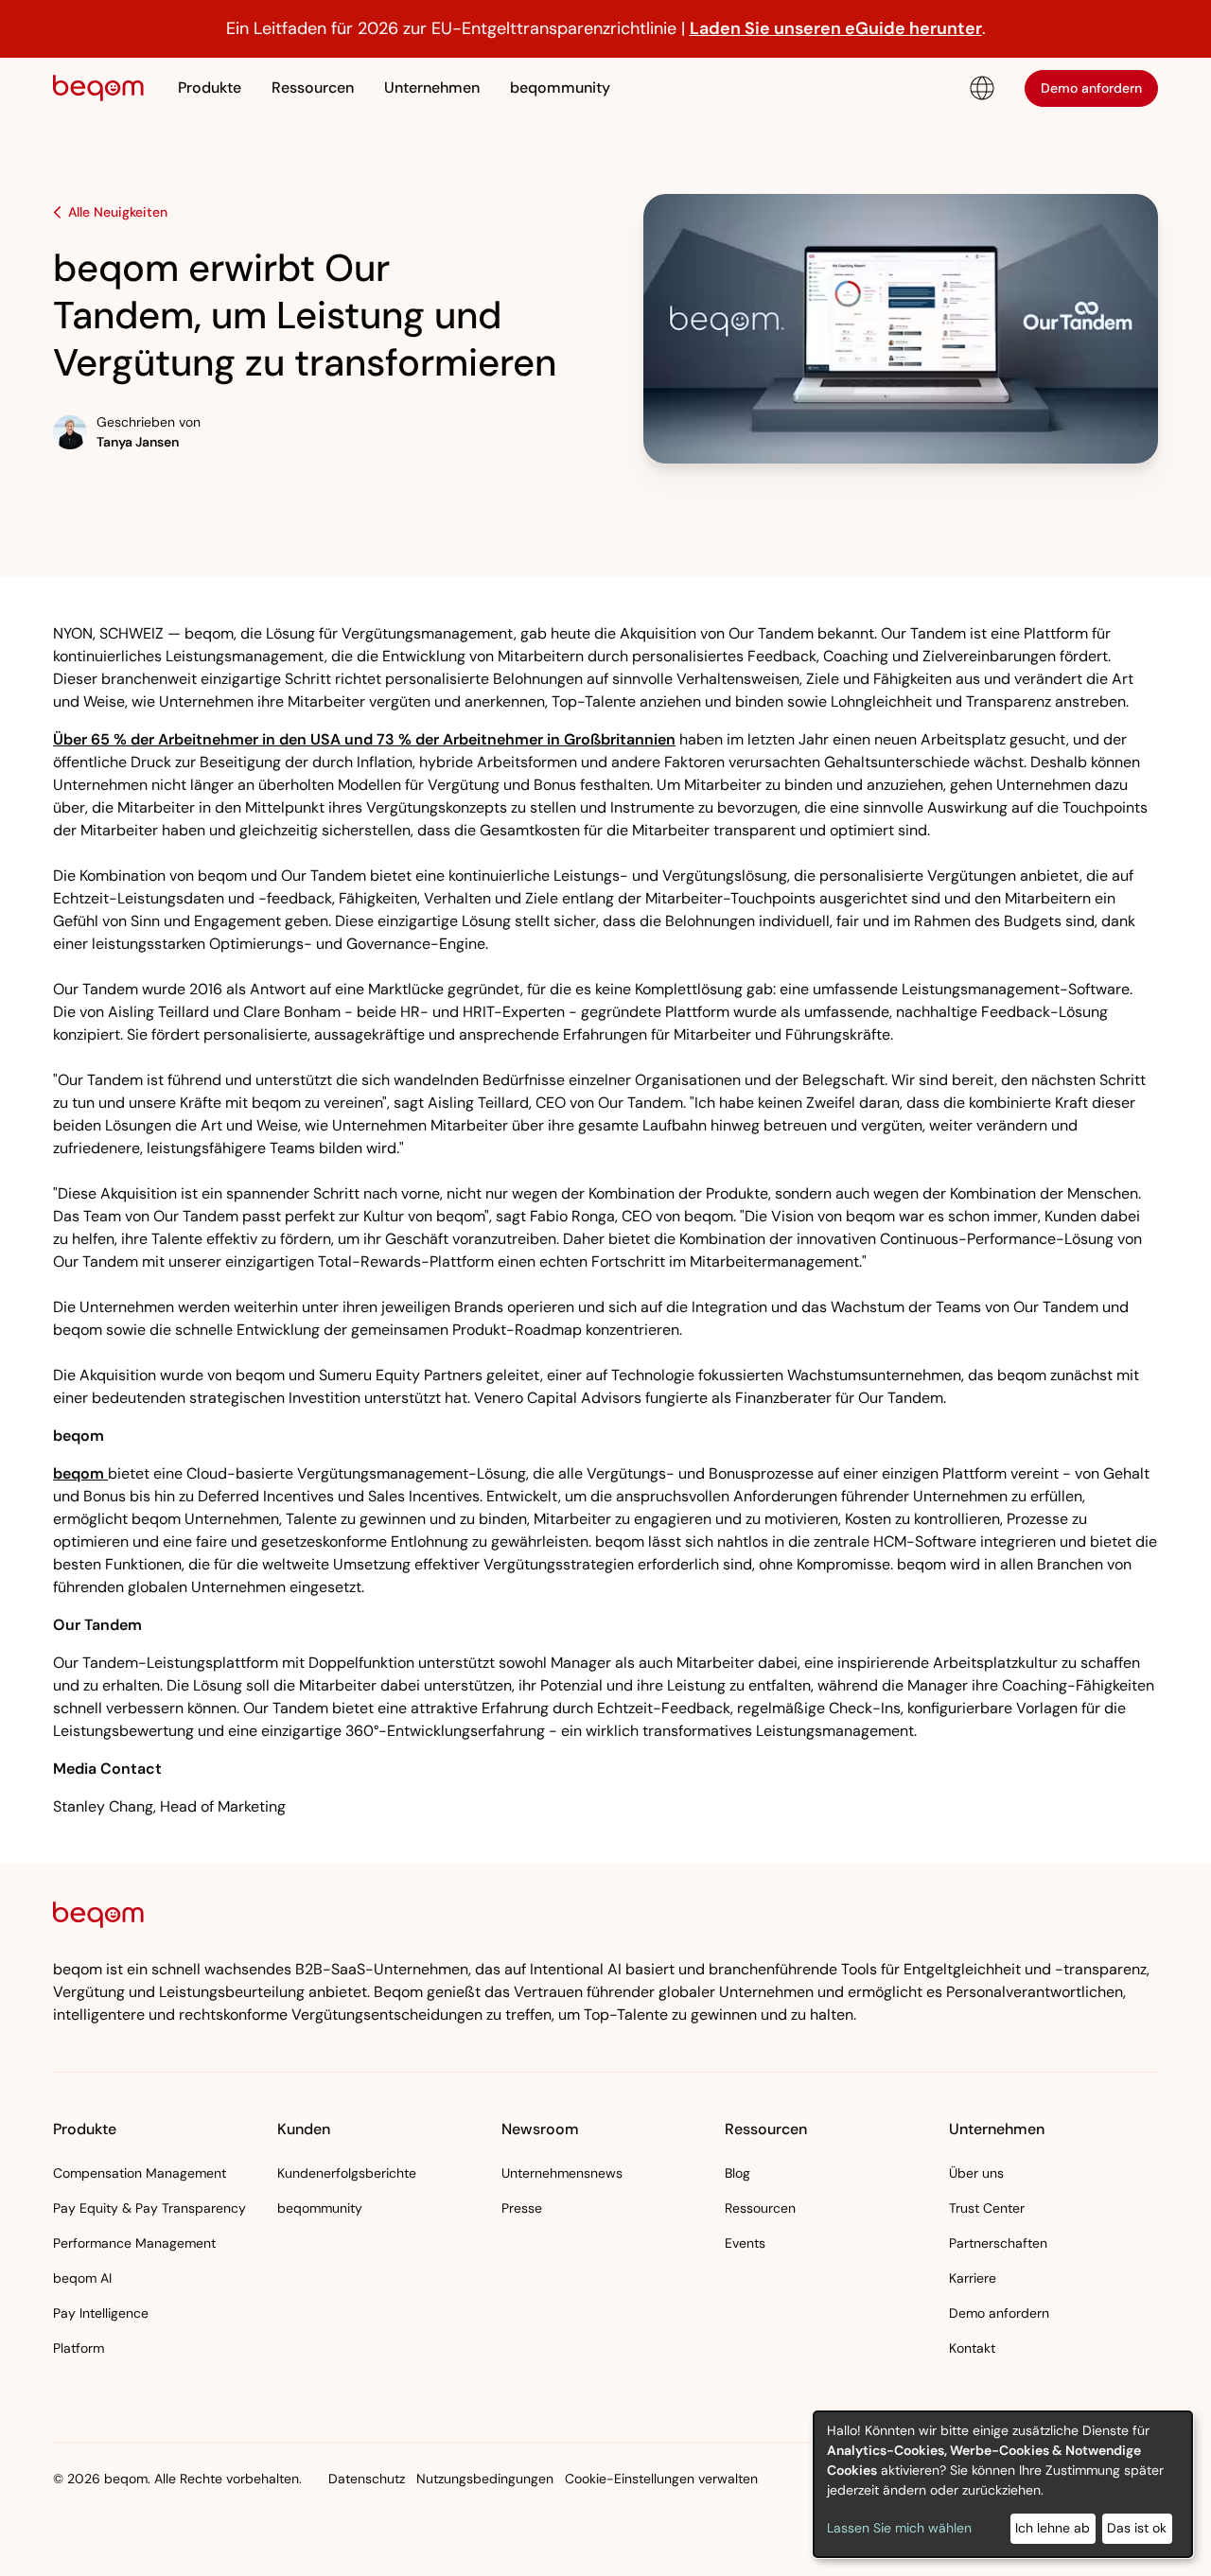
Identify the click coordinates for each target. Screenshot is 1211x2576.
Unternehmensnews (562, 2173)
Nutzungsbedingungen (485, 2479)
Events (745, 2243)
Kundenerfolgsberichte (347, 2173)
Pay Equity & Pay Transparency (149, 2208)
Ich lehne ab (1053, 2528)
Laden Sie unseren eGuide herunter (836, 28)
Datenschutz (367, 2479)
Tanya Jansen (138, 442)
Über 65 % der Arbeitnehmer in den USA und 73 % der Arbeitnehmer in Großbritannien (364, 739)
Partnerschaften (998, 2243)
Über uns (976, 2173)
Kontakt (972, 2348)
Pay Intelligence (101, 2313)
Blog (737, 2173)
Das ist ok (1137, 2528)
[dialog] (1003, 2484)
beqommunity (560, 88)
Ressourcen (760, 2208)
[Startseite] (98, 88)
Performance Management (134, 2243)
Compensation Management (140, 2173)
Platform (79, 2348)
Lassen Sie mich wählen (899, 2528)
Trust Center (987, 2208)
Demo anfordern (1091, 87)
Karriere (973, 2278)
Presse (522, 2208)
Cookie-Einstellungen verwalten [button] (661, 2479)
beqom (80, 1473)
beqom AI (82, 2278)
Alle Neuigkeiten (118, 212)
